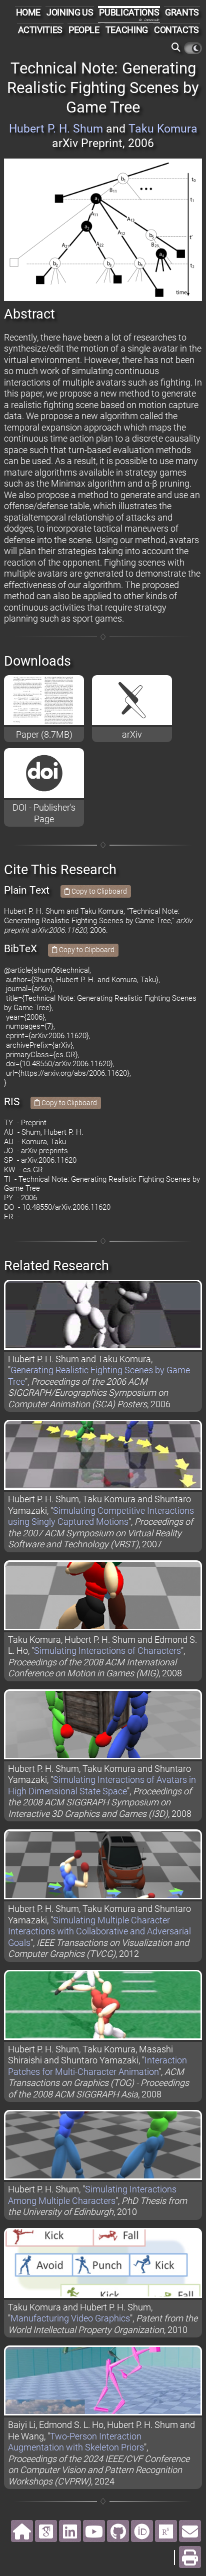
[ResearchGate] (166, 2531)
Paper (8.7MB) (44, 734)
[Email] (190, 2531)
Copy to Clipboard (98, 891)
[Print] (190, 2557)
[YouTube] (94, 2531)
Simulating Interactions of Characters (107, 1651)
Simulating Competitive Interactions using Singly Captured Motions (101, 1516)
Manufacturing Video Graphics (70, 2318)
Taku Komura (163, 129)
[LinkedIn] (70, 2531)
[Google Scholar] (46, 2531)
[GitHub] (118, 2531)
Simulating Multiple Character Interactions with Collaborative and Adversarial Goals (99, 1931)
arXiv (132, 734)
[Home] (22, 2531)
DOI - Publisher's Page (44, 813)
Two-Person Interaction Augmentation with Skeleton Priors (76, 2442)
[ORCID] (142, 2531)
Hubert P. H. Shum (56, 129)
